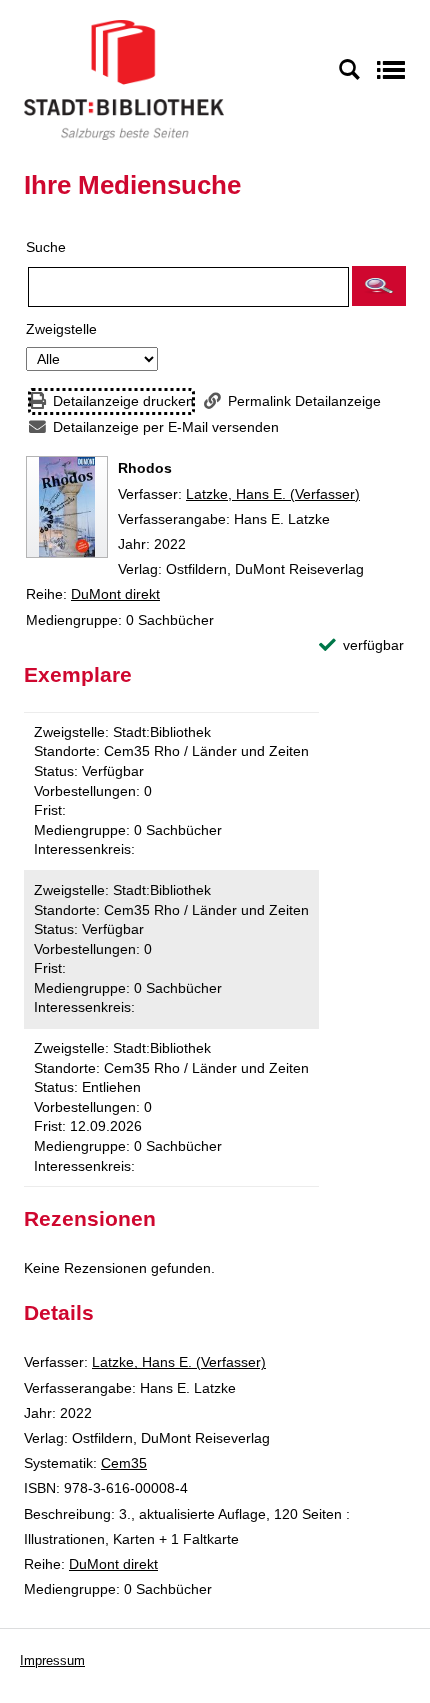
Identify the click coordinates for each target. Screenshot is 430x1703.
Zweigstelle (61, 329)
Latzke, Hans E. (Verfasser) (273, 494)
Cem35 (124, 1463)
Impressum (52, 1660)
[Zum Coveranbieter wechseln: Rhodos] (67, 507)
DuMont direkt (115, 594)
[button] (379, 286)
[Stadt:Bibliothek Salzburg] (124, 79)
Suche (46, 247)
